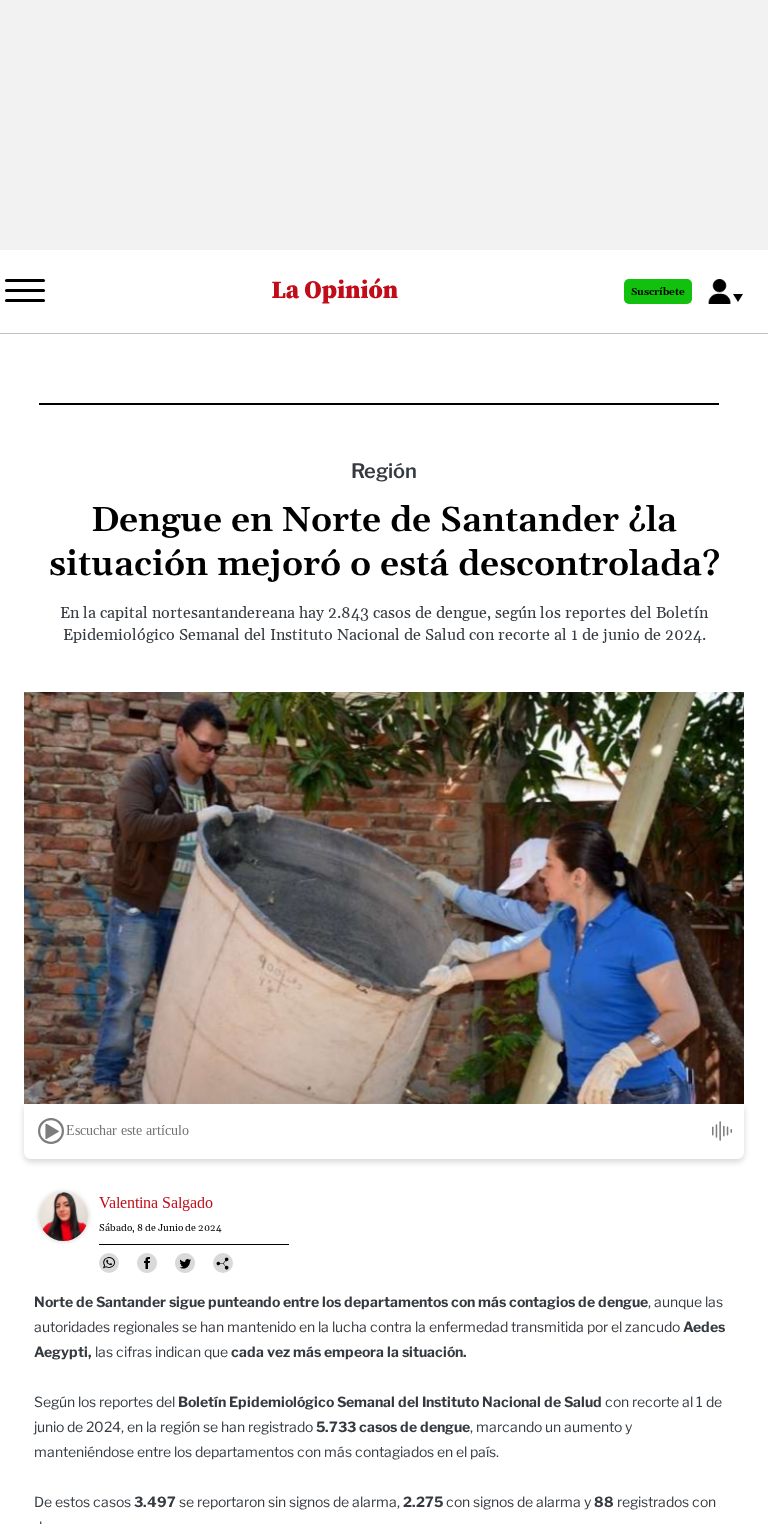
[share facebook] (147, 1263)
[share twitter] (185, 1263)
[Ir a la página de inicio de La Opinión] (335, 291)
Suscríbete (658, 292)
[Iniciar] (51, 1131)
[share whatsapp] (109, 1263)
